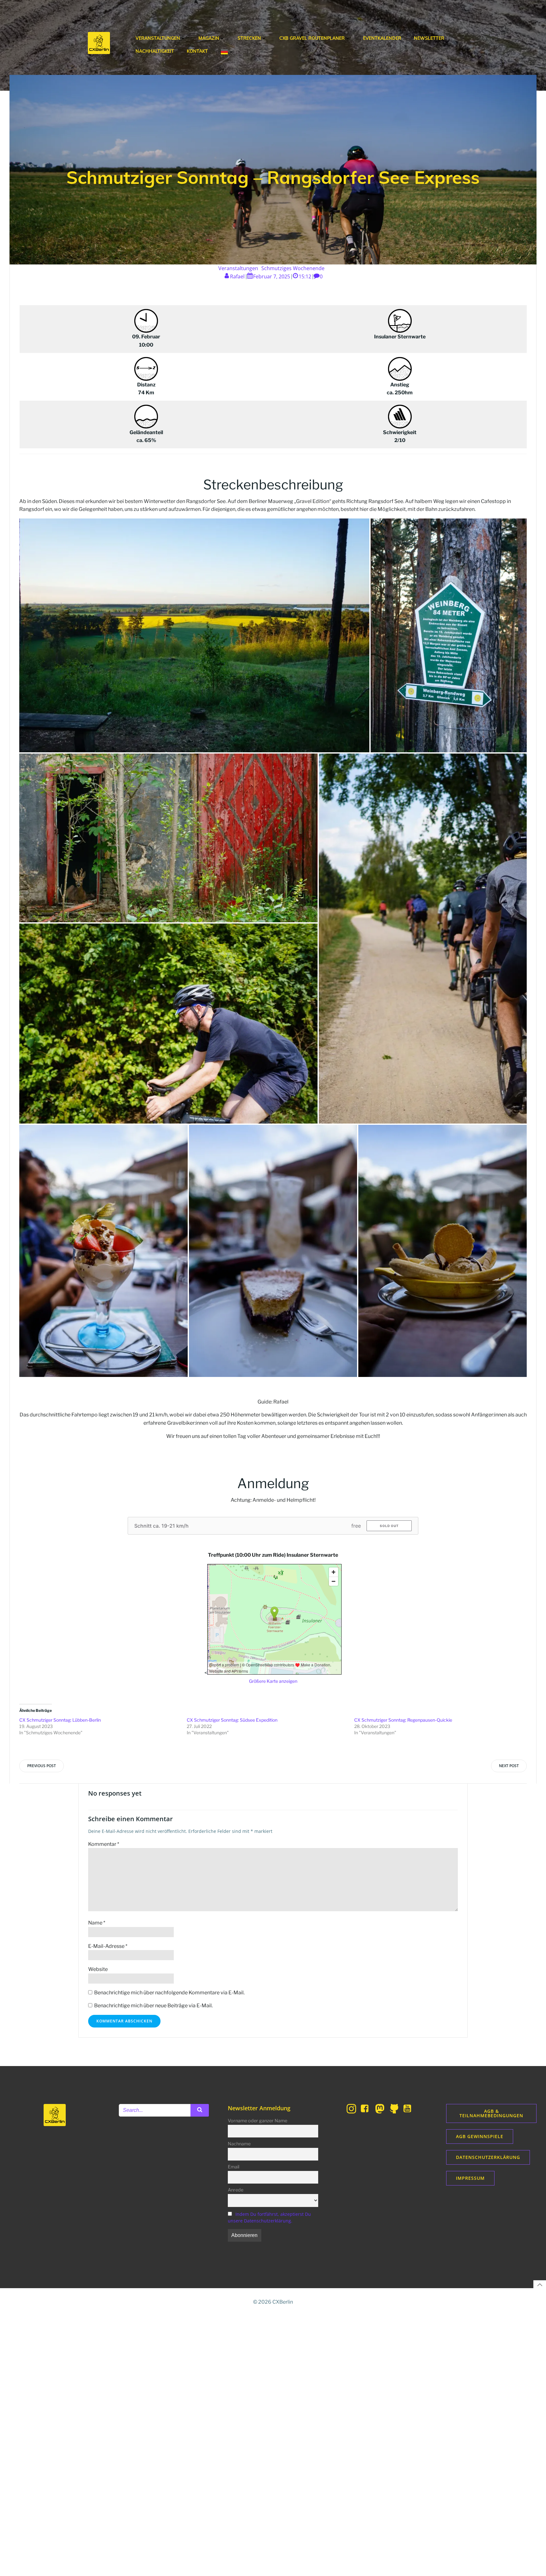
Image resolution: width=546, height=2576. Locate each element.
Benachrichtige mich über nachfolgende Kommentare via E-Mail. (169, 1993)
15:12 (305, 276)
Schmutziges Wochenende (293, 268)
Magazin (209, 38)
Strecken (249, 38)
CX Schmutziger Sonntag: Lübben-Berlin (60, 1720)
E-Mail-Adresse (108, 1946)
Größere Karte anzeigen (273, 1681)
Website (98, 1969)
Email (234, 2167)
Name (97, 1923)
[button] (194, 635)
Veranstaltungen (158, 38)
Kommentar (104, 1844)
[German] (227, 52)
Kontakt (197, 51)
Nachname (239, 2144)
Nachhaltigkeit (155, 51)
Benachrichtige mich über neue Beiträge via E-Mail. (153, 2006)
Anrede (236, 2190)
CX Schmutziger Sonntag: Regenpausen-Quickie (403, 1720)
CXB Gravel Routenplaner (312, 38)
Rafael (237, 276)
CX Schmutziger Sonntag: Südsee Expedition (232, 1720)
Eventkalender (382, 38)
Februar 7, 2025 (272, 276)
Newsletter (429, 38)
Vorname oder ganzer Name (258, 2121)
